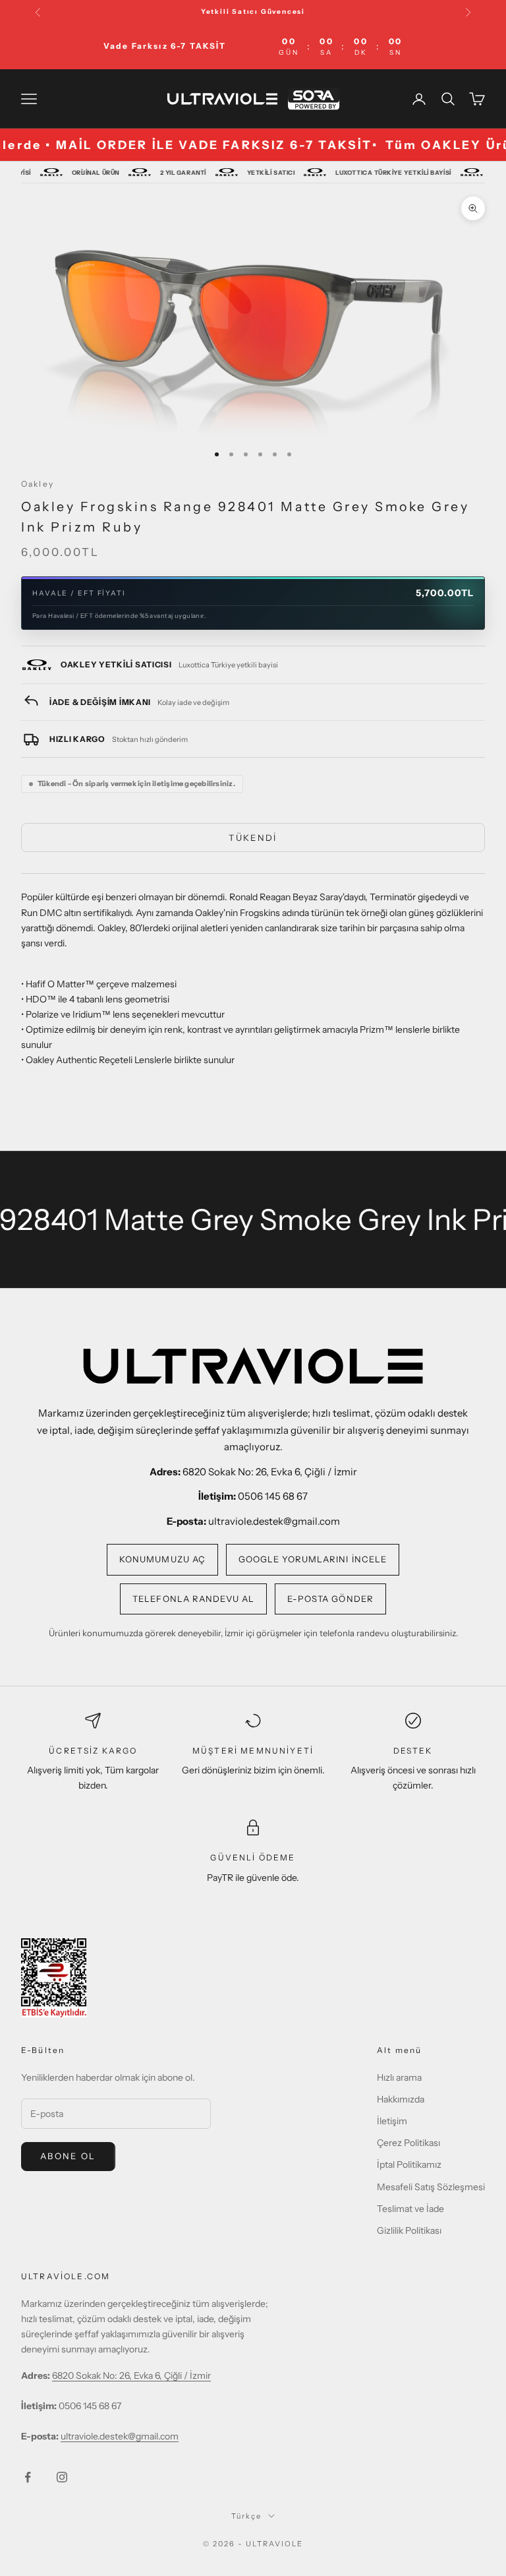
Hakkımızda (401, 2099)
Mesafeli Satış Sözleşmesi (431, 2187)
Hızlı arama (399, 2077)
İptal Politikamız (409, 2164)
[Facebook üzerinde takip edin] (28, 2477)
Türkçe (246, 2516)
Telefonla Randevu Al (193, 1599)
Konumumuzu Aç (162, 1559)
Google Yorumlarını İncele (313, 1559)
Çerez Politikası (408, 2143)
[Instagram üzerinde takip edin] (62, 2477)
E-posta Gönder (330, 1599)
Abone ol (68, 2156)
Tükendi (253, 838)
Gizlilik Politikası (409, 2230)
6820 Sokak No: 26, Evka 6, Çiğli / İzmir (131, 2376)
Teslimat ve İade (410, 2209)
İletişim (392, 2121)
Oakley (38, 484)
